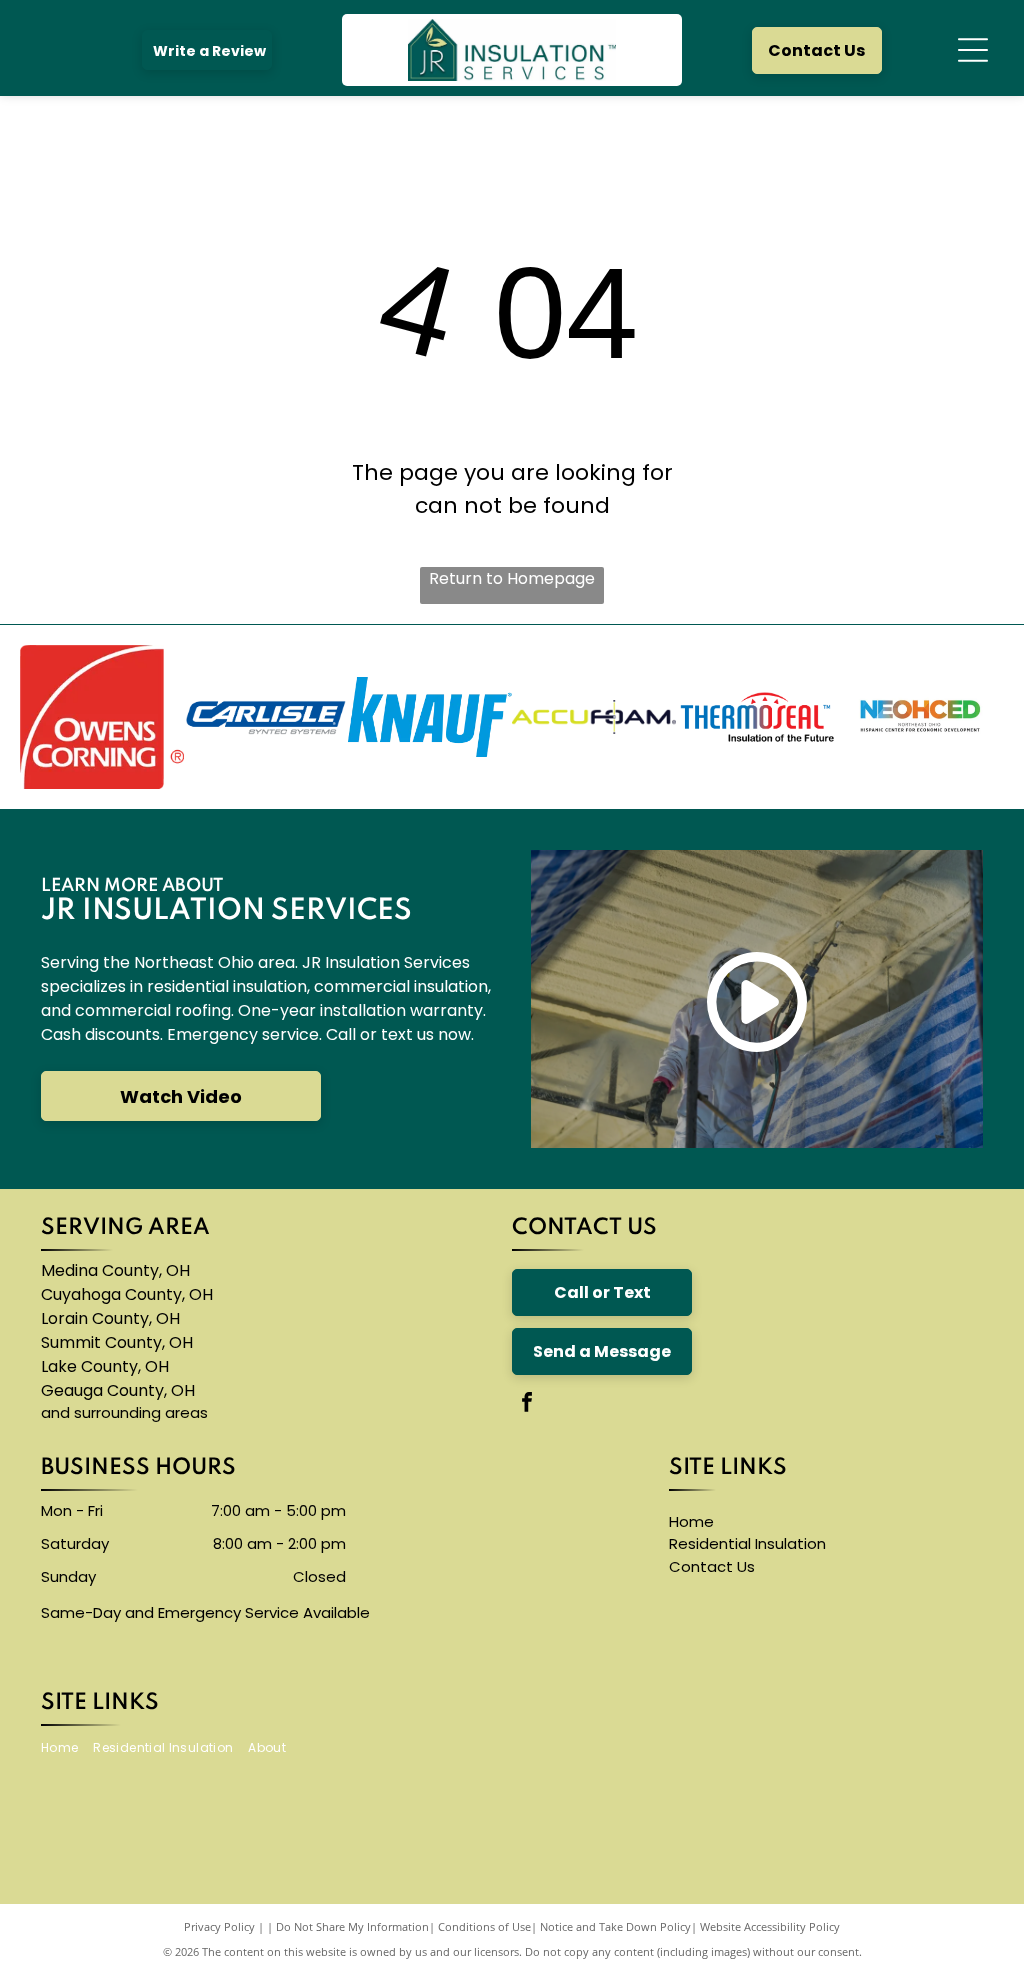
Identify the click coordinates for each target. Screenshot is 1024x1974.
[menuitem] (67, 1747)
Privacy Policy (219, 1926)
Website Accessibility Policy (770, 1926)
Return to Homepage (512, 578)
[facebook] (527, 1404)
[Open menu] (973, 50)
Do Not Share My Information (352, 1926)
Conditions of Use (484, 1926)
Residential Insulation (747, 1543)
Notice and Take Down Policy (615, 1926)
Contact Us (712, 1566)
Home (691, 1521)
